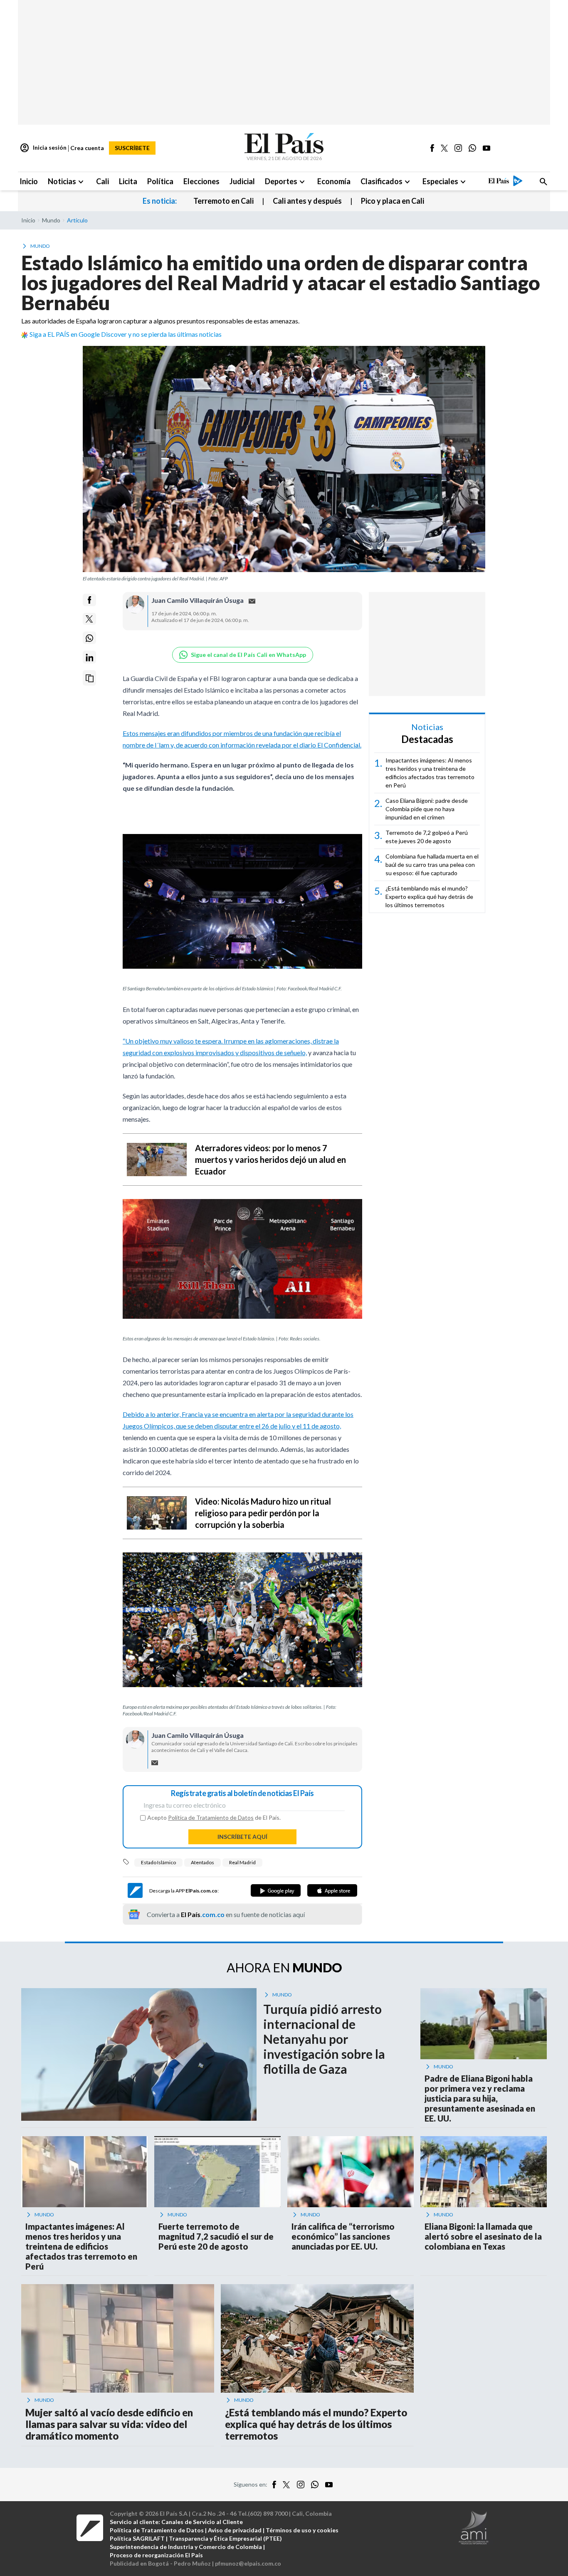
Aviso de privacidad (235, 2530)
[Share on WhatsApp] (89, 638)
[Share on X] (89, 619)
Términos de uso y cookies (302, 2530)
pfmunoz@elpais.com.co (248, 2563)
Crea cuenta (87, 148)
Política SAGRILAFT (137, 2538)
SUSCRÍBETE (132, 148)
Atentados (203, 1862)
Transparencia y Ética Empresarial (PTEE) (225, 2538)
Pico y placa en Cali (393, 201)
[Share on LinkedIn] (89, 658)
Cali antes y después (307, 201)
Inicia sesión (43, 148)
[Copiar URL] (89, 678)
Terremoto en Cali (223, 201)
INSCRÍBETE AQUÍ (242, 1837)
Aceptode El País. (214, 1818)
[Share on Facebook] (89, 600)
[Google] (276, 1890)
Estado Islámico (158, 1862)
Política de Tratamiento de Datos (211, 1817)
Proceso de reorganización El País (156, 2555)
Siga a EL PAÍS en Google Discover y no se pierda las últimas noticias (126, 334)
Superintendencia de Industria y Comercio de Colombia (186, 2547)
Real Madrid (242, 1862)
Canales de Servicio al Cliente (202, 2522)
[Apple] (332, 1890)
